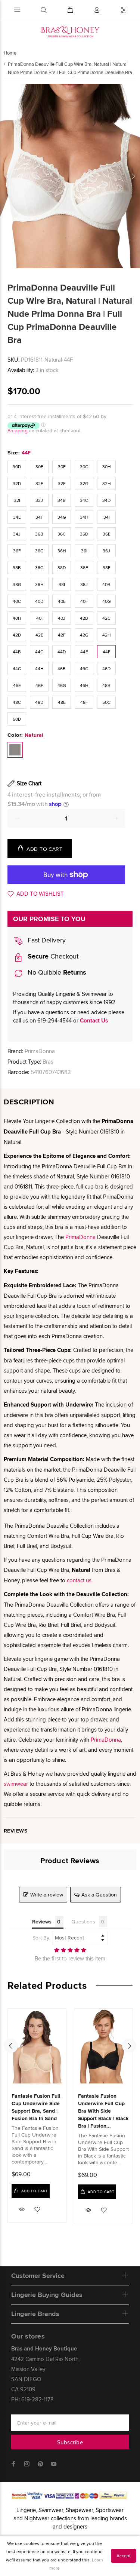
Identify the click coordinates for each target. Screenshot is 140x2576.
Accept (124, 2556)
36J (106, 551)
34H (84, 517)
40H (17, 618)
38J (84, 584)
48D (39, 702)
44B (17, 652)
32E (39, 483)
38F (107, 568)
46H (84, 685)
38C (39, 568)
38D (62, 568)
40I (39, 618)
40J (62, 618)
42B (84, 618)
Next (133, 176)
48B (106, 685)
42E (39, 635)
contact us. (80, 1580)
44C (39, 652)
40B (106, 584)
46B (62, 668)
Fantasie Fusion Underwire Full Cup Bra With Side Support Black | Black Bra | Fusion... (103, 2111)
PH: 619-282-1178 (32, 2399)
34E (17, 517)
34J (17, 534)
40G (107, 601)
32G (84, 483)
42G (84, 635)
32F (62, 483)
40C (17, 601)
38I (62, 584)
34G (62, 517)
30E (39, 467)
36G (39, 551)
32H (107, 483)
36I (84, 551)
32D (17, 483)
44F (107, 652)
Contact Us (94, 1021)
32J (39, 500)
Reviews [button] (42, 1922)
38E (84, 568)
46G (62, 685)
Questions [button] (83, 1922)
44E (84, 652)
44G (17, 668)
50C (106, 702)
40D (39, 601)
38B (17, 568)
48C (17, 702)
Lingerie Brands (35, 2314)
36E (107, 534)
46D (106, 668)
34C (84, 500)
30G (84, 467)
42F (62, 635)
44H (39, 668)
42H (107, 635)
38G (17, 584)
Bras (48, 1062)
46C (84, 668)
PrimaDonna (40, 1051)
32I (17, 500)
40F (84, 601)
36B (39, 534)
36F (17, 551)
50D (17, 719)
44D (62, 652)
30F (62, 467)
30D (17, 467)
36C (62, 534)
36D (84, 534)
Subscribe (70, 2442)
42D (17, 635)
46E (17, 685)
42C (106, 618)
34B (62, 500)
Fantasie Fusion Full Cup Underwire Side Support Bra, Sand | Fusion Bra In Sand (36, 2107)
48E (62, 702)
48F (84, 702)
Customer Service (38, 2276)
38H (39, 584)
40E (62, 601)
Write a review (47, 1895)
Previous (7, 176)
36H (62, 551)
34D (106, 500)
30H (107, 467)
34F (39, 517)
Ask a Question (99, 1895)
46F (39, 685)
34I (107, 517)
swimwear (16, 1784)
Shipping (18, 430)
